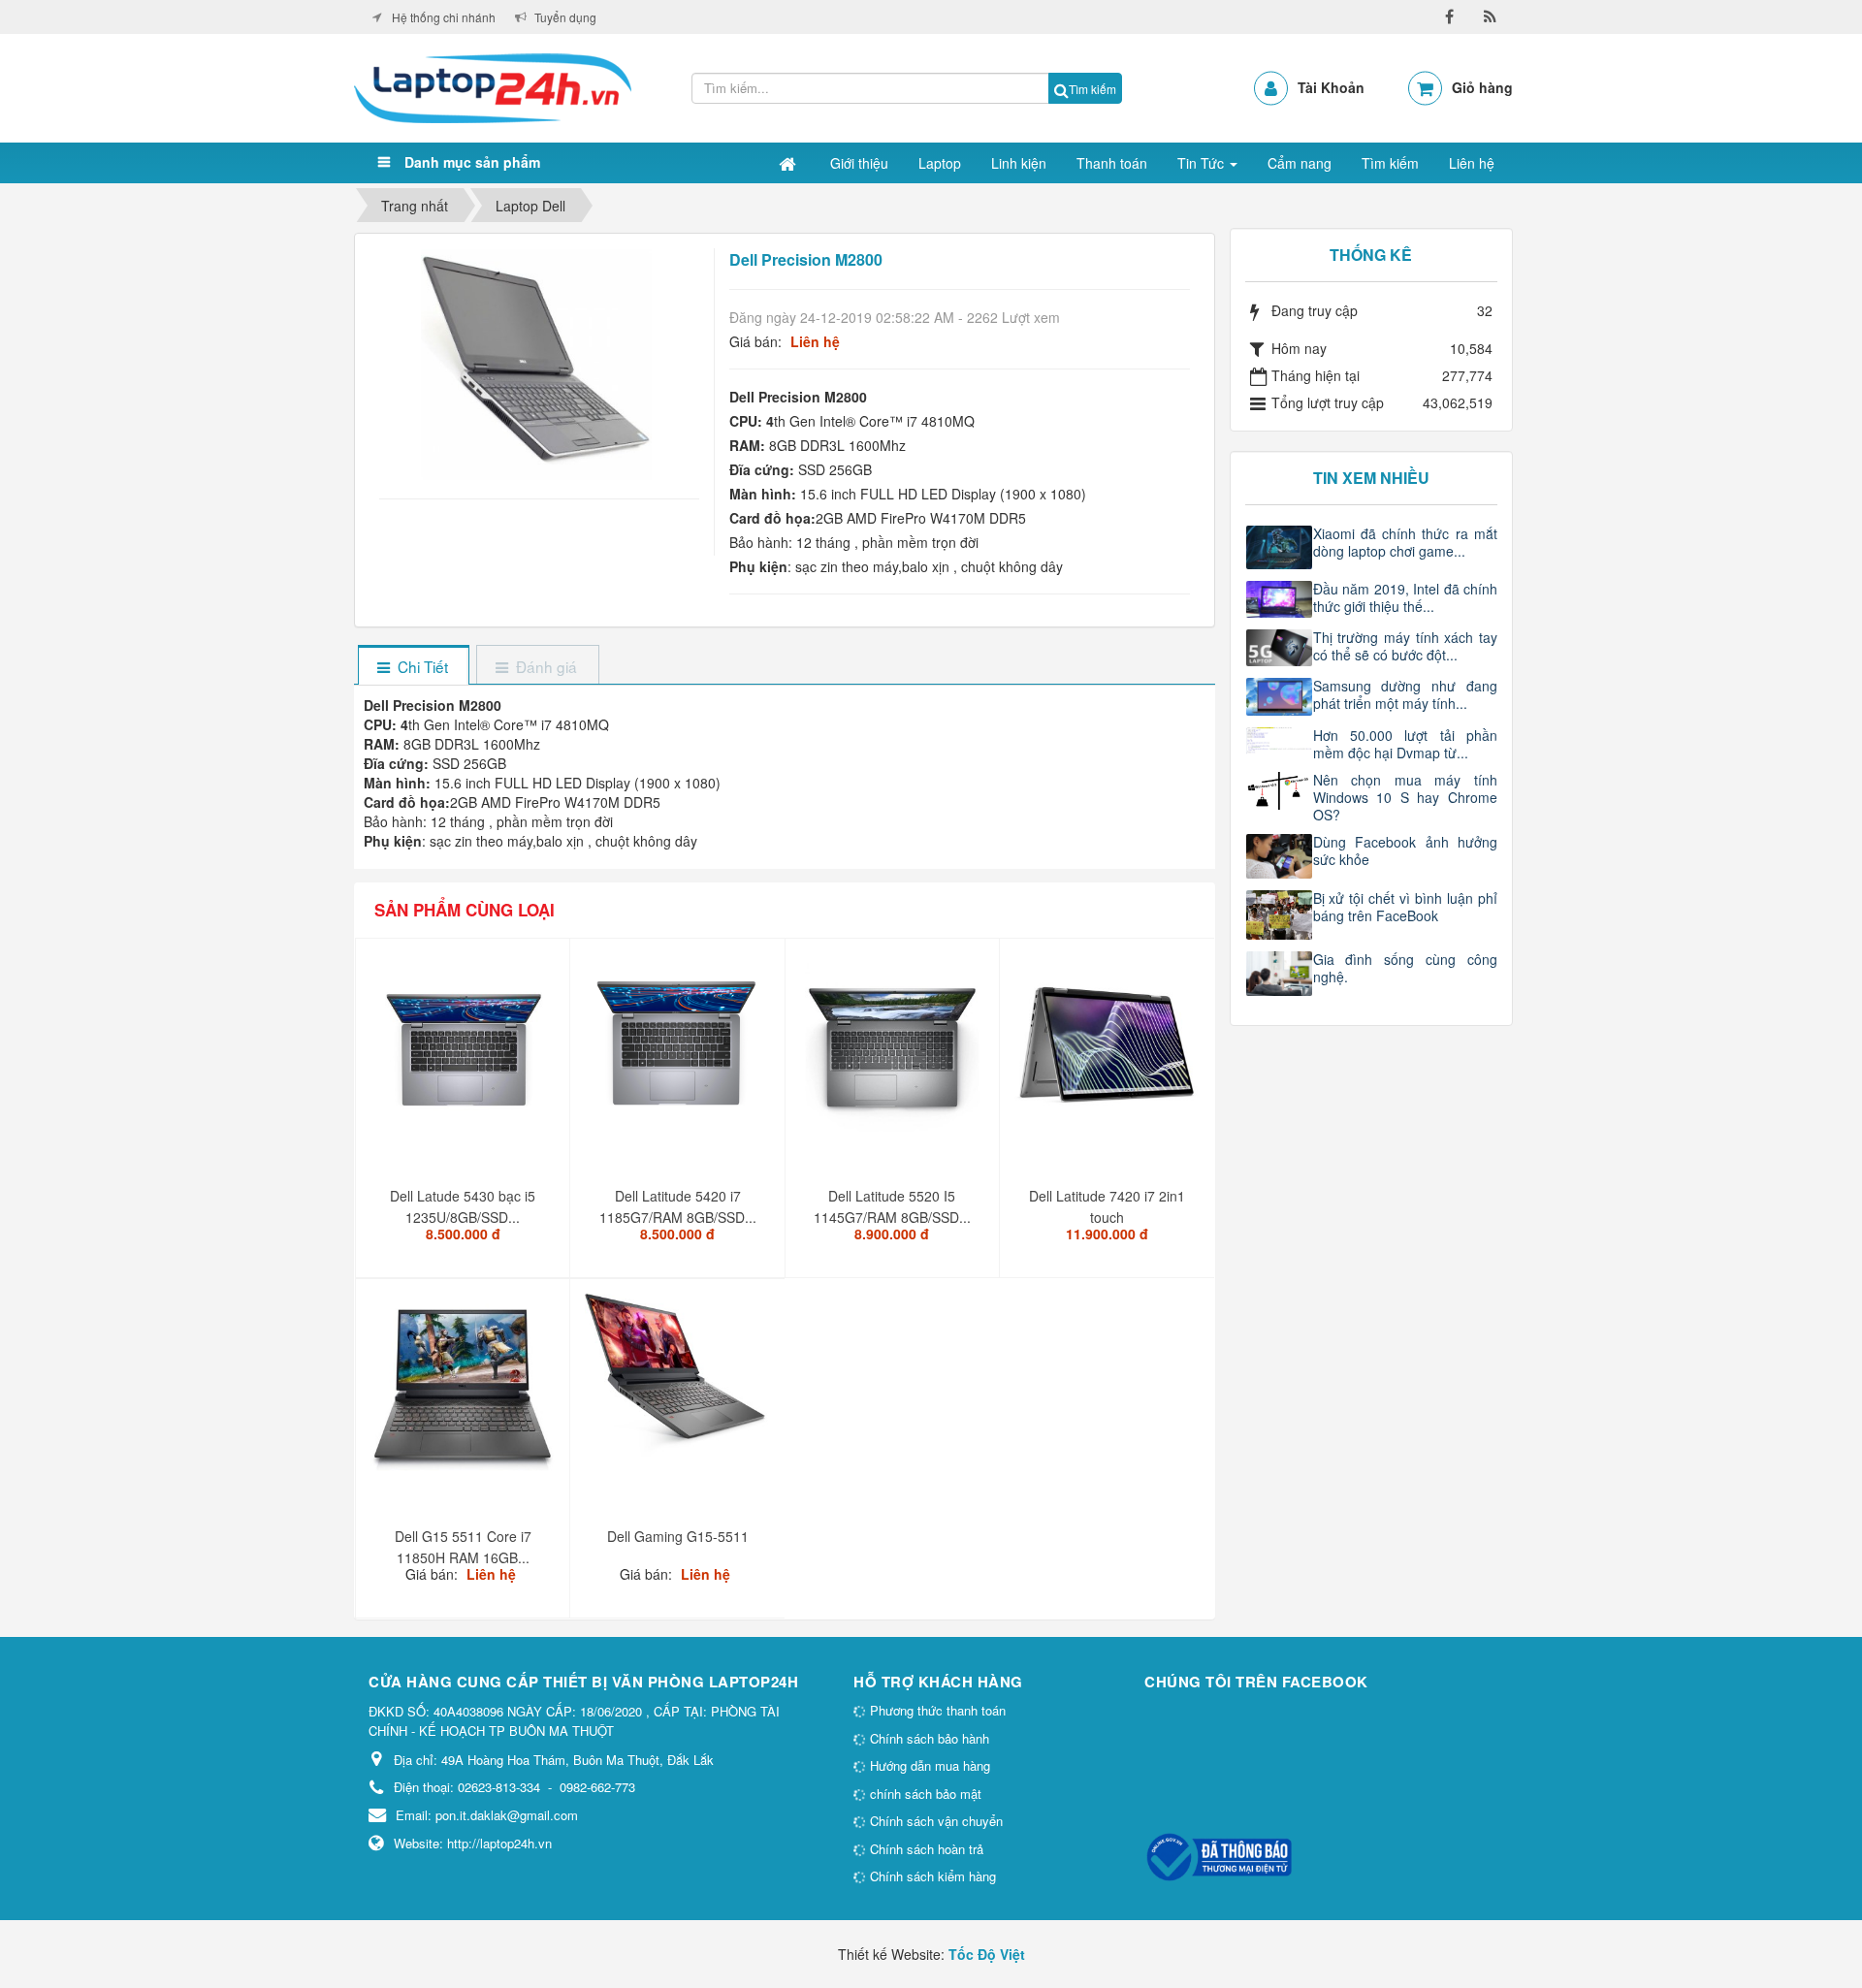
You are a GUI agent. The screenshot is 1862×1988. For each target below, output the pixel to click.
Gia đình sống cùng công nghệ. (1406, 968)
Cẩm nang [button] (1300, 163)
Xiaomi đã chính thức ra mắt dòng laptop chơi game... (1406, 542)
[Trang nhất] (789, 163)
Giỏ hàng (1482, 87)
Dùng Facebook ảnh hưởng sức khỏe (1406, 850)
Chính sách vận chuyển (934, 1821)
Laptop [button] (940, 163)
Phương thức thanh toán (936, 1710)
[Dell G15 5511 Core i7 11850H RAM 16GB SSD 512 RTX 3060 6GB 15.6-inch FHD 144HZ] (465, 1393)
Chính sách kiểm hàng (931, 1876)
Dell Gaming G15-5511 (678, 1536)
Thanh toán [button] (1112, 163)
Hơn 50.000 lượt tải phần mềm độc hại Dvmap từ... (1406, 744)
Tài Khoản (1331, 87)
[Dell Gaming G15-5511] (679, 1382)
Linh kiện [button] (1019, 163)
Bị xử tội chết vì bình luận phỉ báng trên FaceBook (1406, 907)
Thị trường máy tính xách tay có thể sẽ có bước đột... (1406, 646)
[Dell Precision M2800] (539, 363)
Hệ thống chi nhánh (444, 17)
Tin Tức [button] (1203, 163)
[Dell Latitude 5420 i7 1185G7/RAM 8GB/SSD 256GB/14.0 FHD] (679, 1052)
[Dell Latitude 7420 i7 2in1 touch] (1109, 1052)
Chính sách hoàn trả (925, 1849)
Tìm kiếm (1092, 89)
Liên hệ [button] (1472, 163)
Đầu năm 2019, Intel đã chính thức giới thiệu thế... (1406, 597)
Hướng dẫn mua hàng (928, 1765)
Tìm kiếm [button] (1390, 163)
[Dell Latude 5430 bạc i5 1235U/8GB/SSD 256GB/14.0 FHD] (465, 1052)
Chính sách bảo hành (928, 1738)
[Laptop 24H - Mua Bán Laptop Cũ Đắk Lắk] (493, 86)
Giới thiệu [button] (859, 163)
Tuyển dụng (565, 17)
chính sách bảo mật (924, 1794)
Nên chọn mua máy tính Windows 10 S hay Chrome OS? (1406, 797)
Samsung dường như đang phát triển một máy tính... (1406, 694)
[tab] (413, 667)
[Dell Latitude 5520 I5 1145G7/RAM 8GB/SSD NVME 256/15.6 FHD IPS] (895, 1052)
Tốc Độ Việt (987, 1954)
